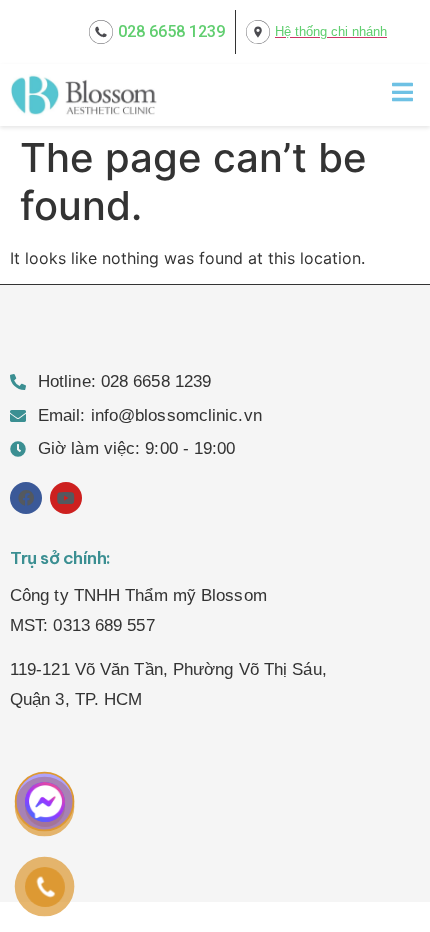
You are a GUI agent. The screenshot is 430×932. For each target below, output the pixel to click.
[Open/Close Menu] (402, 91)
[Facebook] (26, 498)
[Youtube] (66, 498)
